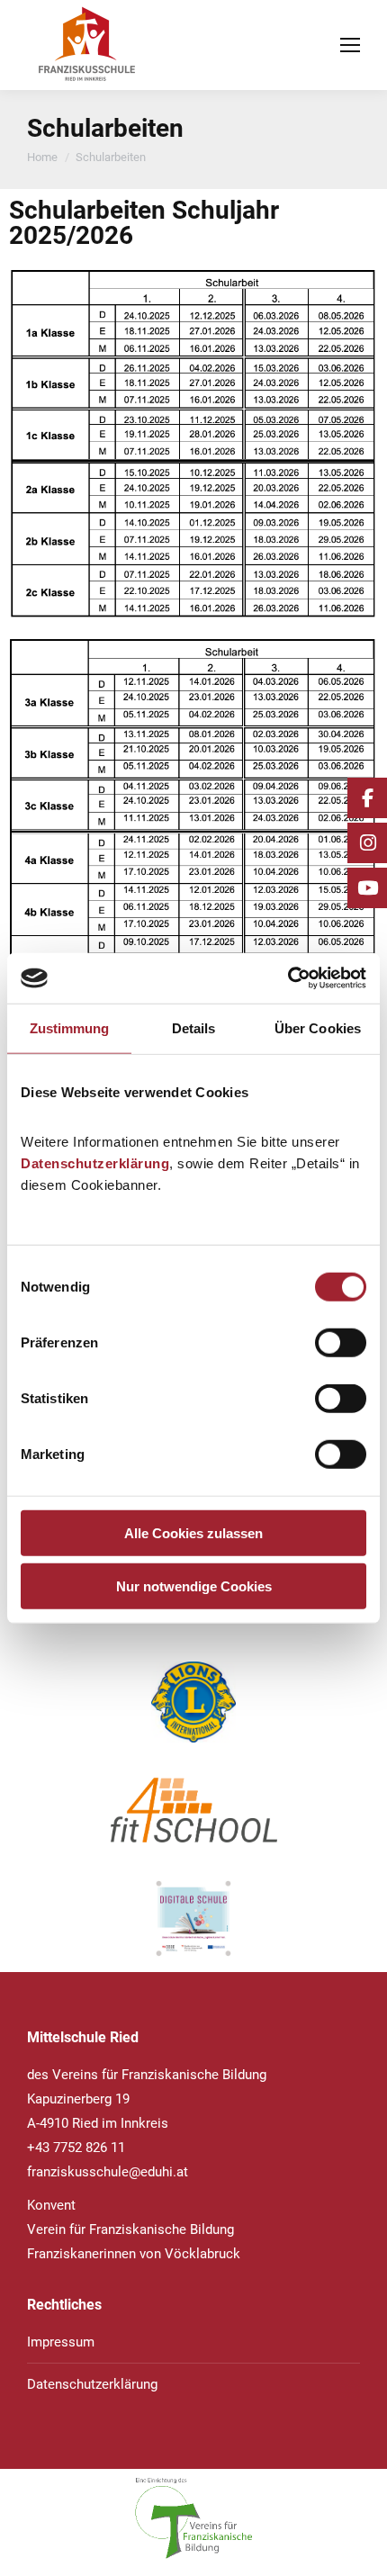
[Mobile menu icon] (350, 45)
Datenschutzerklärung (95, 1163)
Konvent (51, 2205)
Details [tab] (194, 1027)
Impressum (61, 2342)
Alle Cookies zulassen (193, 1533)
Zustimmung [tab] (70, 1027)
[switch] (341, 1343)
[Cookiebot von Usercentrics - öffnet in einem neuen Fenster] (288, 978)
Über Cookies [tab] (318, 1027)
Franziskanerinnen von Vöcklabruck (134, 2254)
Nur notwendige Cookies (194, 1585)
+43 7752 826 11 (76, 2148)
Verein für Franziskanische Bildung (130, 2229)
